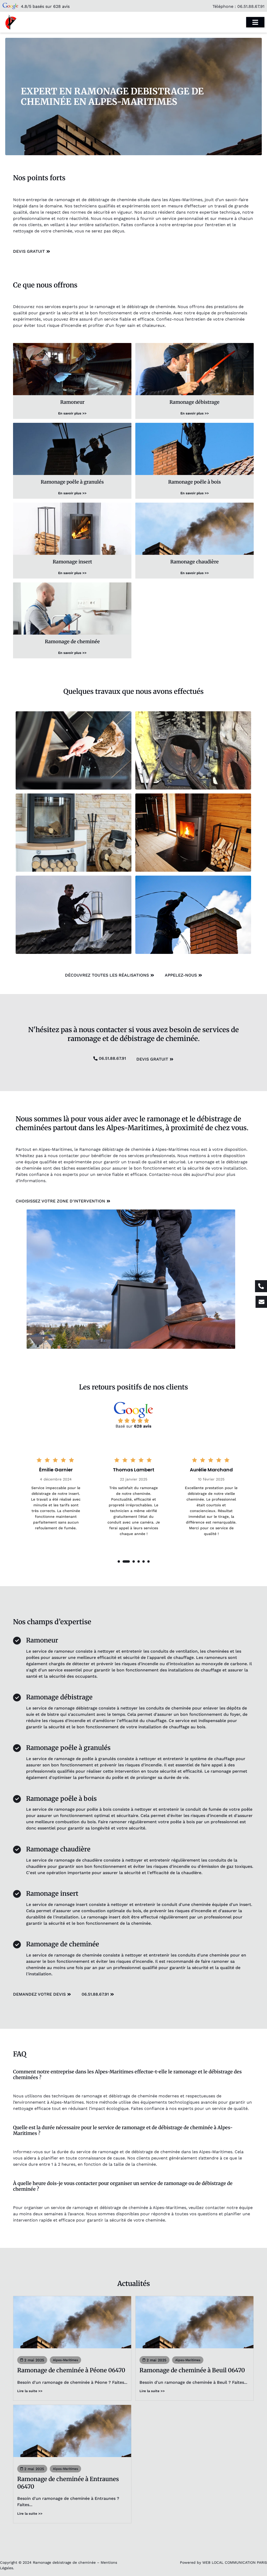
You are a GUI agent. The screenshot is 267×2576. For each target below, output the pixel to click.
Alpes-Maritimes (65, 2360)
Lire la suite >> (30, 2391)
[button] (119, 1561)
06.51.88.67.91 (251, 6)
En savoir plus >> (72, 413)
